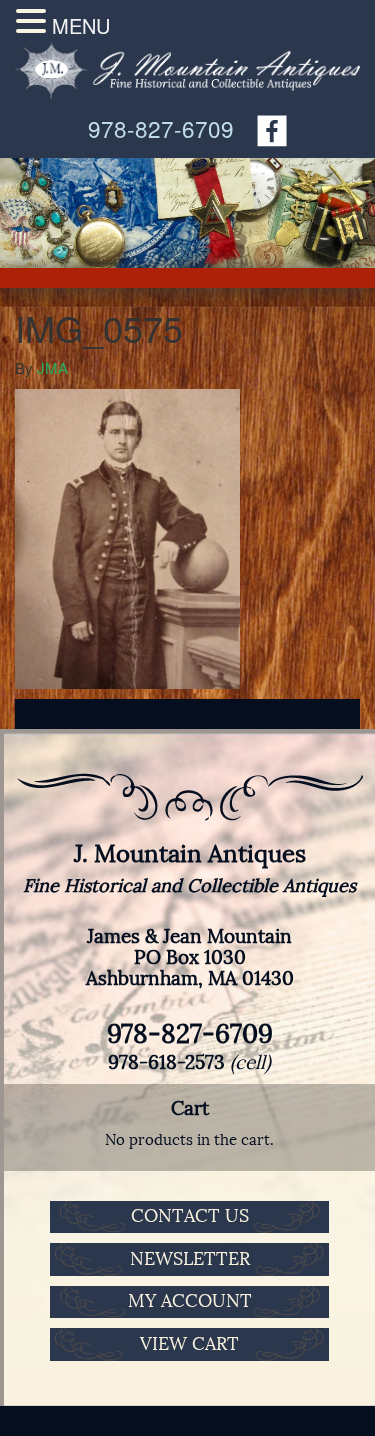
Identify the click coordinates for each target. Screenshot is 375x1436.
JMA (52, 367)
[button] (34, 21)
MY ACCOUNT (190, 1301)
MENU (81, 25)
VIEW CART (189, 1344)
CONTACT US (190, 1216)
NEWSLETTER (190, 1259)
